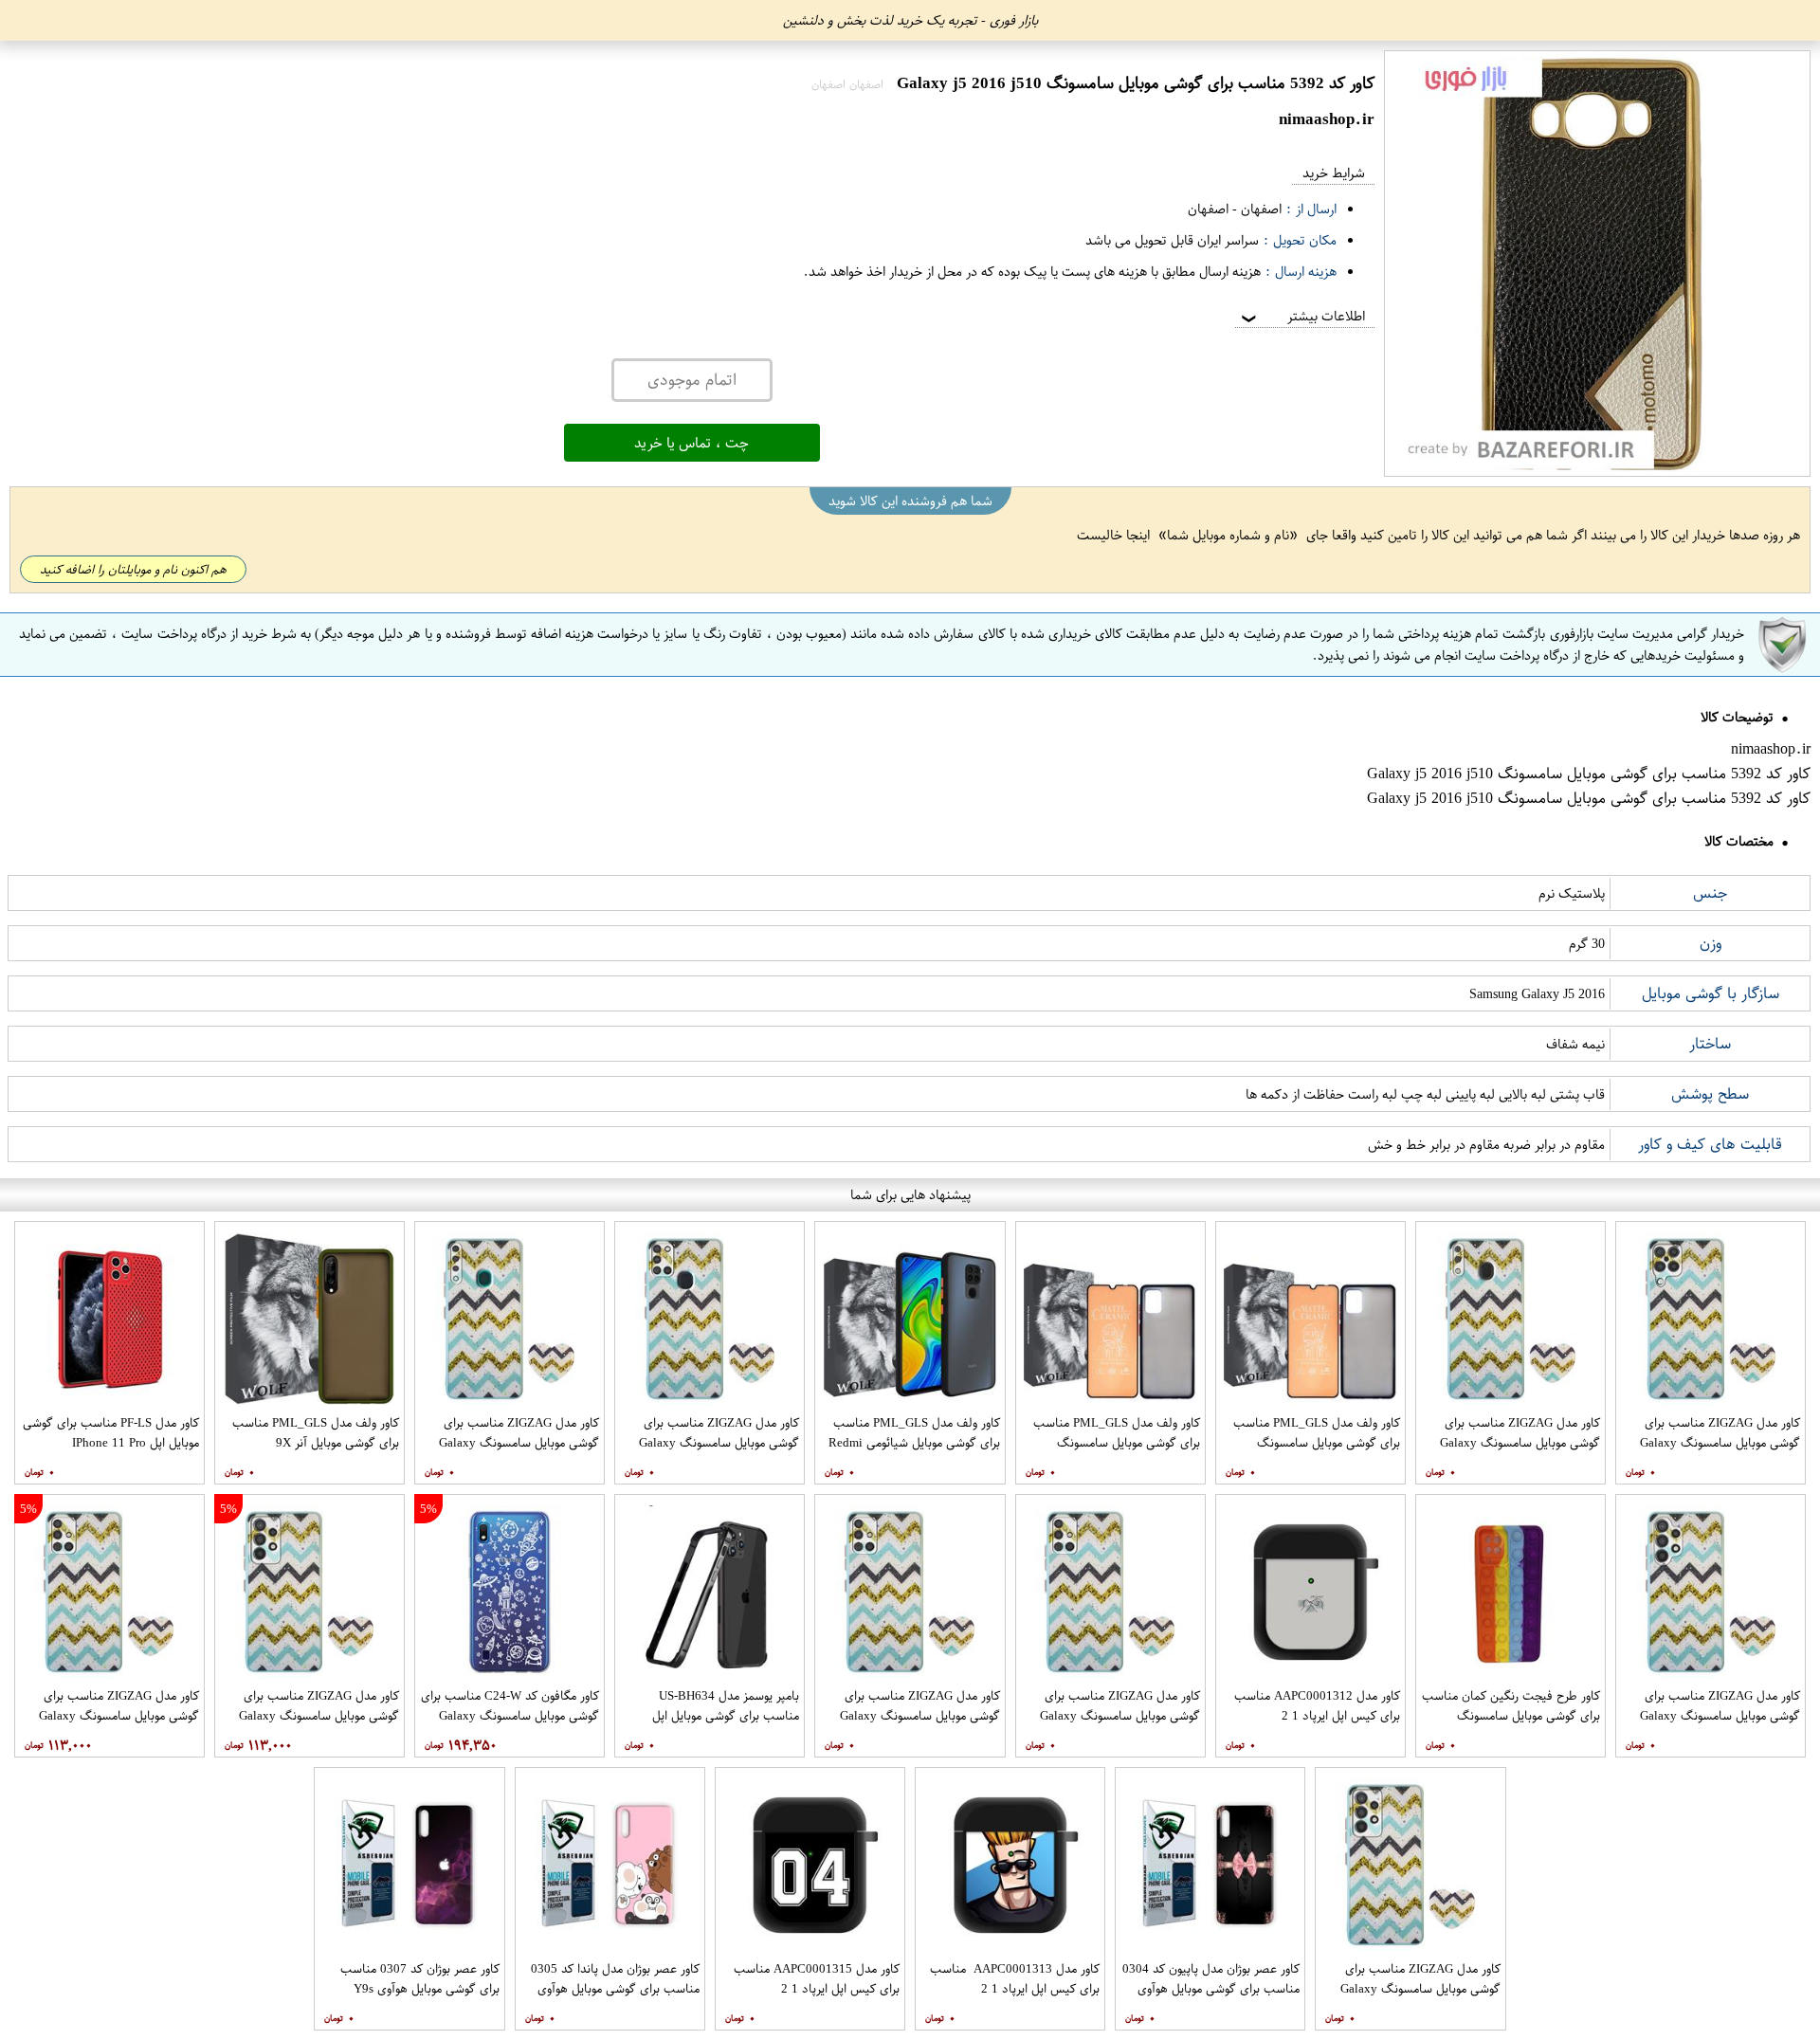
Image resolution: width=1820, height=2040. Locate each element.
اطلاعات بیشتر (1301, 316)
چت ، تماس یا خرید (692, 443)
